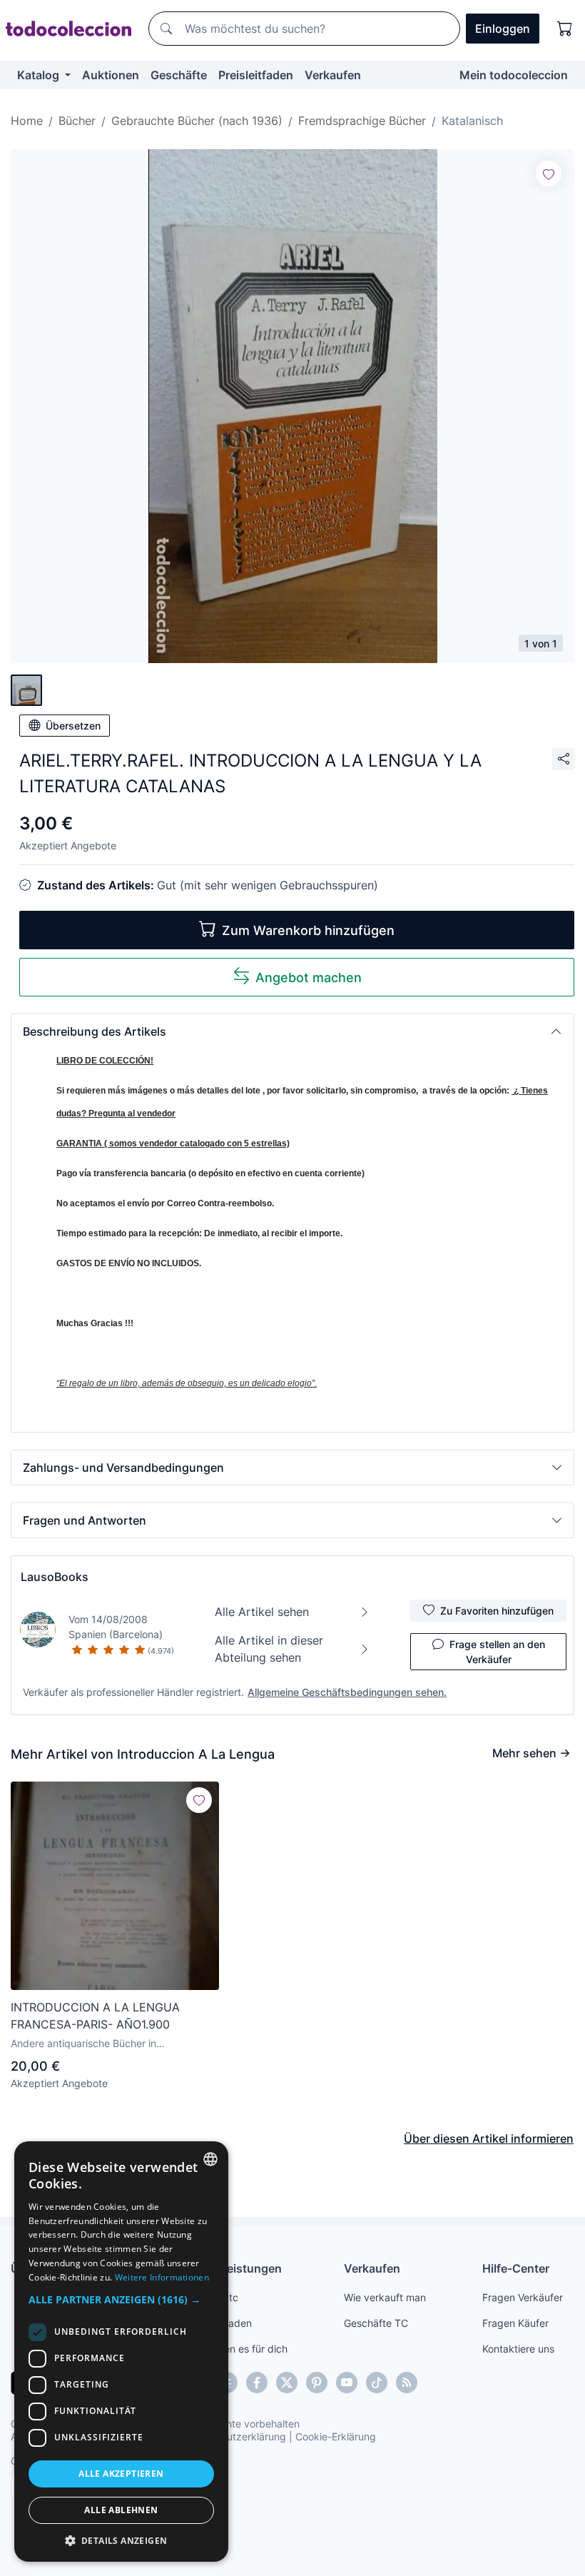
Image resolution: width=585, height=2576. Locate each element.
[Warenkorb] (565, 29)
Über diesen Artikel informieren (489, 2138)
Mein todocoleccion (514, 75)
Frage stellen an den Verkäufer (497, 1652)
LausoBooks (55, 1577)
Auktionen (111, 75)
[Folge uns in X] (287, 2383)
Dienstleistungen (235, 2268)
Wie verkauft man (385, 2297)
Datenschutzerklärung (234, 2436)
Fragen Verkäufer (523, 2297)
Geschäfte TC (376, 2323)
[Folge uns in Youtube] (347, 2383)
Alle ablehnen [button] (121, 2510)
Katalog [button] (40, 75)
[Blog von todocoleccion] (407, 2383)
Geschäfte (179, 75)
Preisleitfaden (256, 75)
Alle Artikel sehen (262, 1612)
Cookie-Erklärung (336, 2436)
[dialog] (121, 2352)
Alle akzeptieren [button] (121, 2474)
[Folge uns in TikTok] (377, 2383)
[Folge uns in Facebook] (257, 2383)
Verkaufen (333, 75)
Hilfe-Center (516, 2268)
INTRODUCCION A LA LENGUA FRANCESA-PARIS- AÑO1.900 (95, 2016)
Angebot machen (309, 978)
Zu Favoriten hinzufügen (497, 1611)
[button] (292, 1031)
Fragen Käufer (515, 2323)
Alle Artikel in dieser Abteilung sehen (269, 1649)
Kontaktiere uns (518, 2349)
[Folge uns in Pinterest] (317, 2383)
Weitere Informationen (162, 2277)
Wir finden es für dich (238, 2349)
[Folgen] (549, 173)
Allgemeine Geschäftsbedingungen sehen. (347, 1692)
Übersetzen (73, 726)
